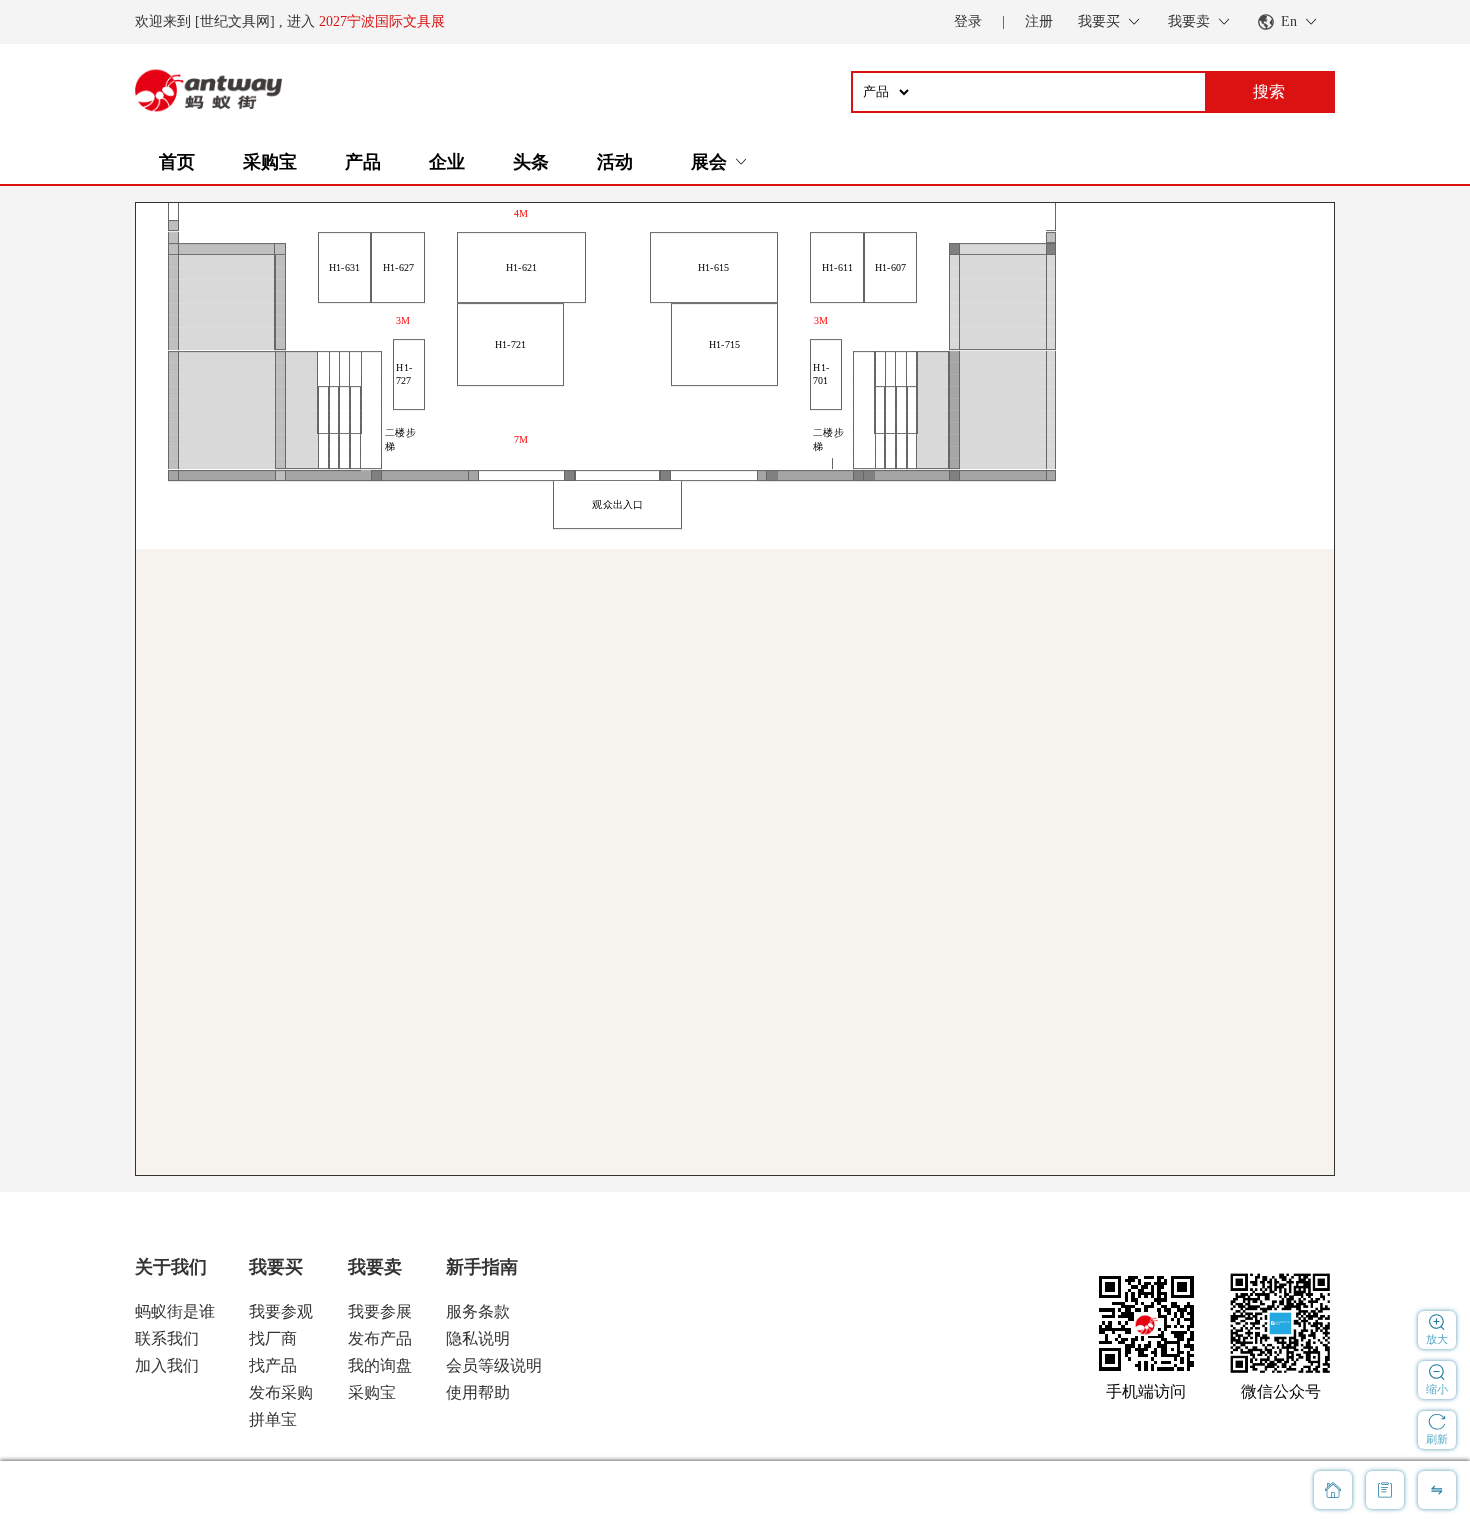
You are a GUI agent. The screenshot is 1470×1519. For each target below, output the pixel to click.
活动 (615, 162)
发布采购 (281, 1392)
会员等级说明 (494, 1365)
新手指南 (482, 1267)
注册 (1039, 21)
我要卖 (375, 1267)
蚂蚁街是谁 (175, 1311)
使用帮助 (478, 1392)
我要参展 (380, 1311)
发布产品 (380, 1338)
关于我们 (171, 1267)
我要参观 (281, 1311)
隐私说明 (478, 1338)
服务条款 (478, 1311)
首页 (177, 162)
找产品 (273, 1365)
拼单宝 (273, 1419)
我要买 (276, 1267)
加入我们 (167, 1365)
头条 (531, 162)
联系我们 (167, 1338)
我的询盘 (380, 1365)
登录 (968, 21)
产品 (363, 162)
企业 (447, 162)
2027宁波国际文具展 (382, 21)
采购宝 (270, 162)
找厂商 (273, 1338)
